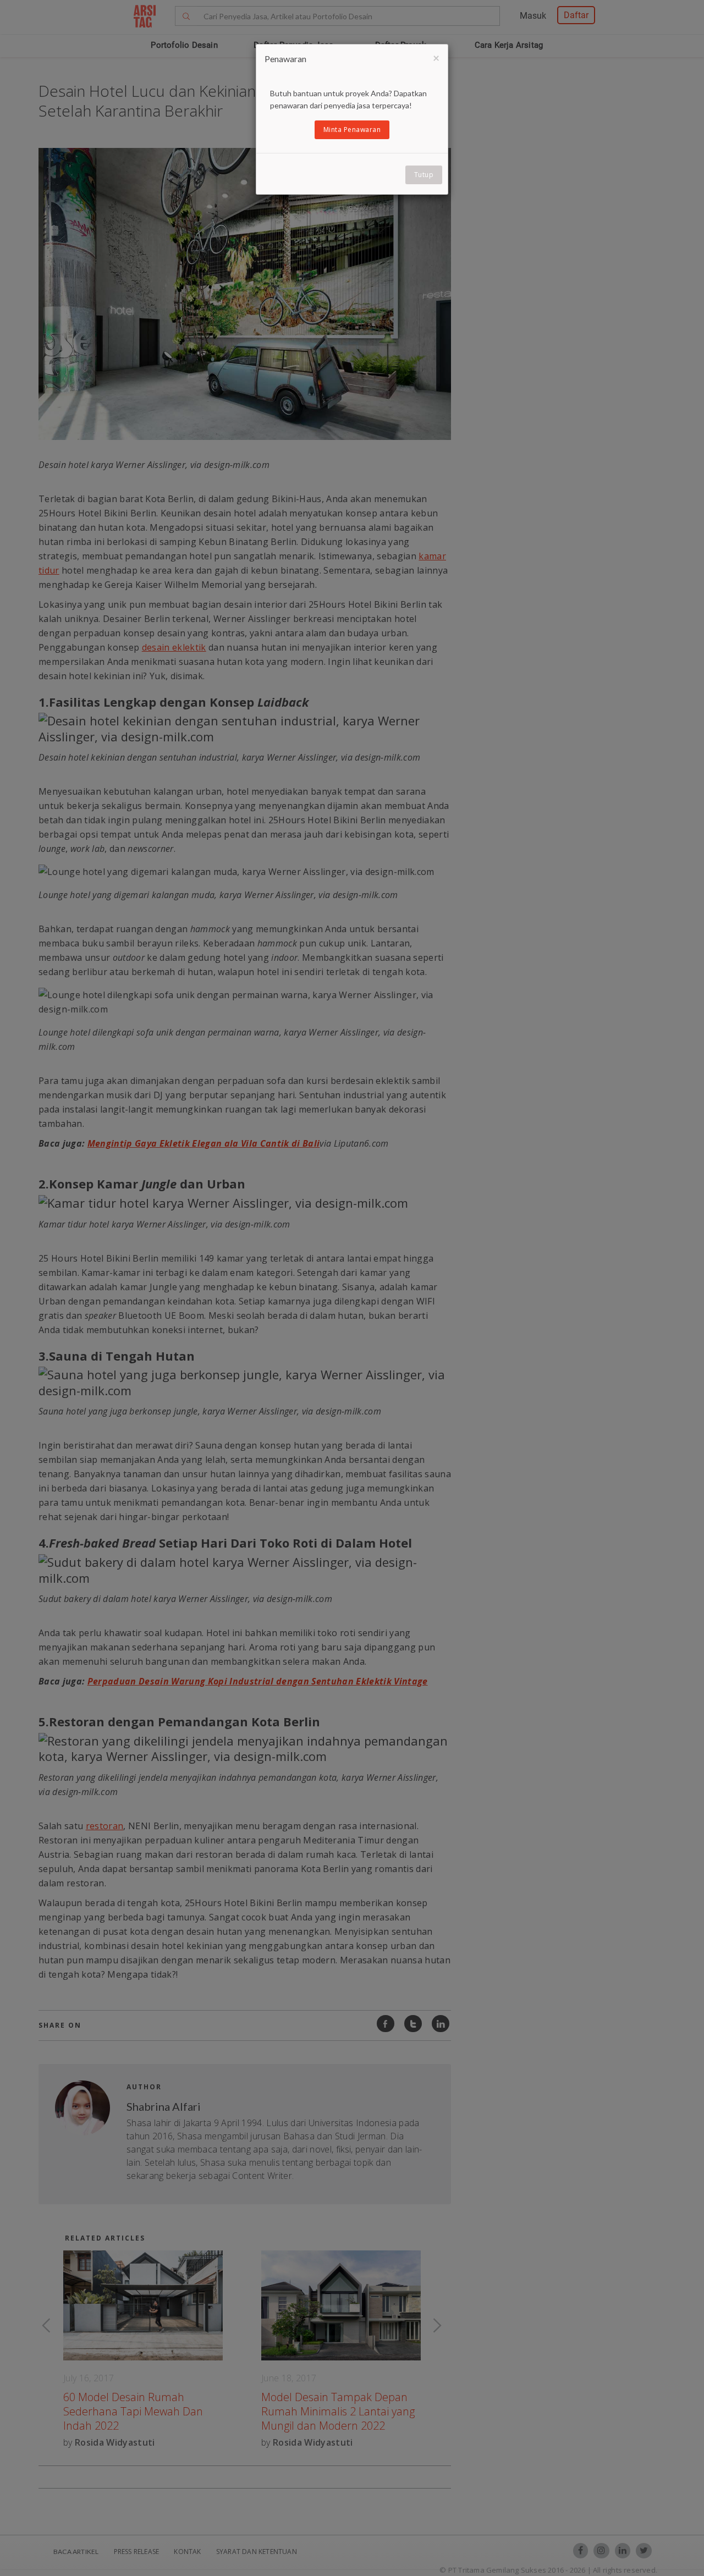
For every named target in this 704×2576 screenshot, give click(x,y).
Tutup (424, 175)
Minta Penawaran (352, 130)
